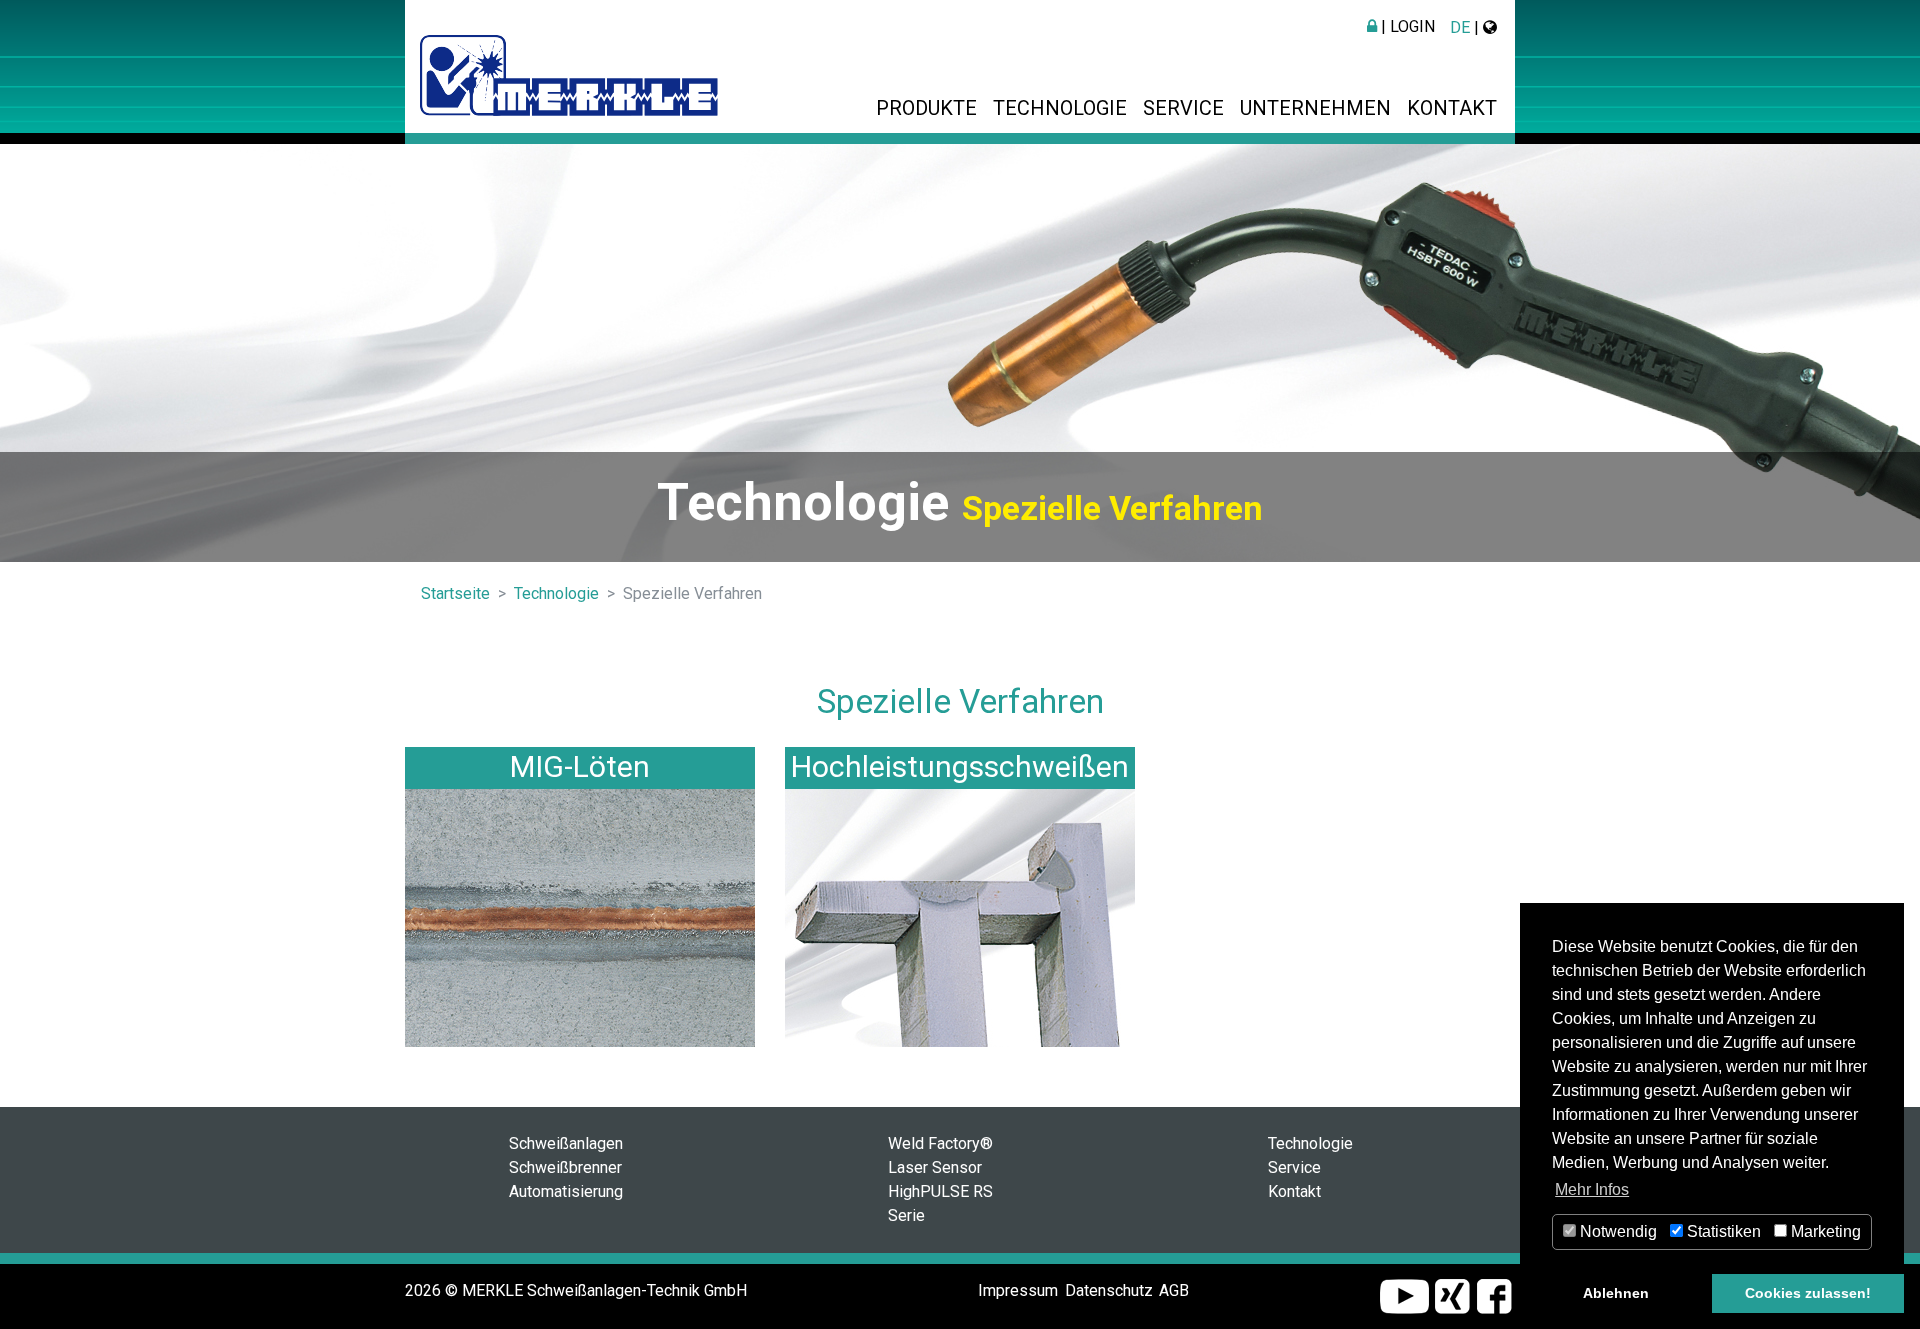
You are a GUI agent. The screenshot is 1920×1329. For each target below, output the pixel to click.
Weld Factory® (940, 1143)
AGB (1174, 1290)
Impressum (1018, 1290)
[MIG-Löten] (580, 917)
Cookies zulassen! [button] (1808, 1293)
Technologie (1060, 108)
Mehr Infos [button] (1592, 1189)
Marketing (1824, 1231)
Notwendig (1616, 1231)
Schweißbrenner (565, 1167)
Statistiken (1722, 1231)
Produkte (926, 108)
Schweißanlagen (566, 1143)
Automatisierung (566, 1191)
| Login (1406, 26)
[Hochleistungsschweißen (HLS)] (960, 917)
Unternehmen (1315, 108)
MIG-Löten (580, 766)
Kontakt (1452, 108)
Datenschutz (1109, 1290)
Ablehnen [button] (1616, 1293)
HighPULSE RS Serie (940, 1203)
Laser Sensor (935, 1167)
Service (1183, 108)
